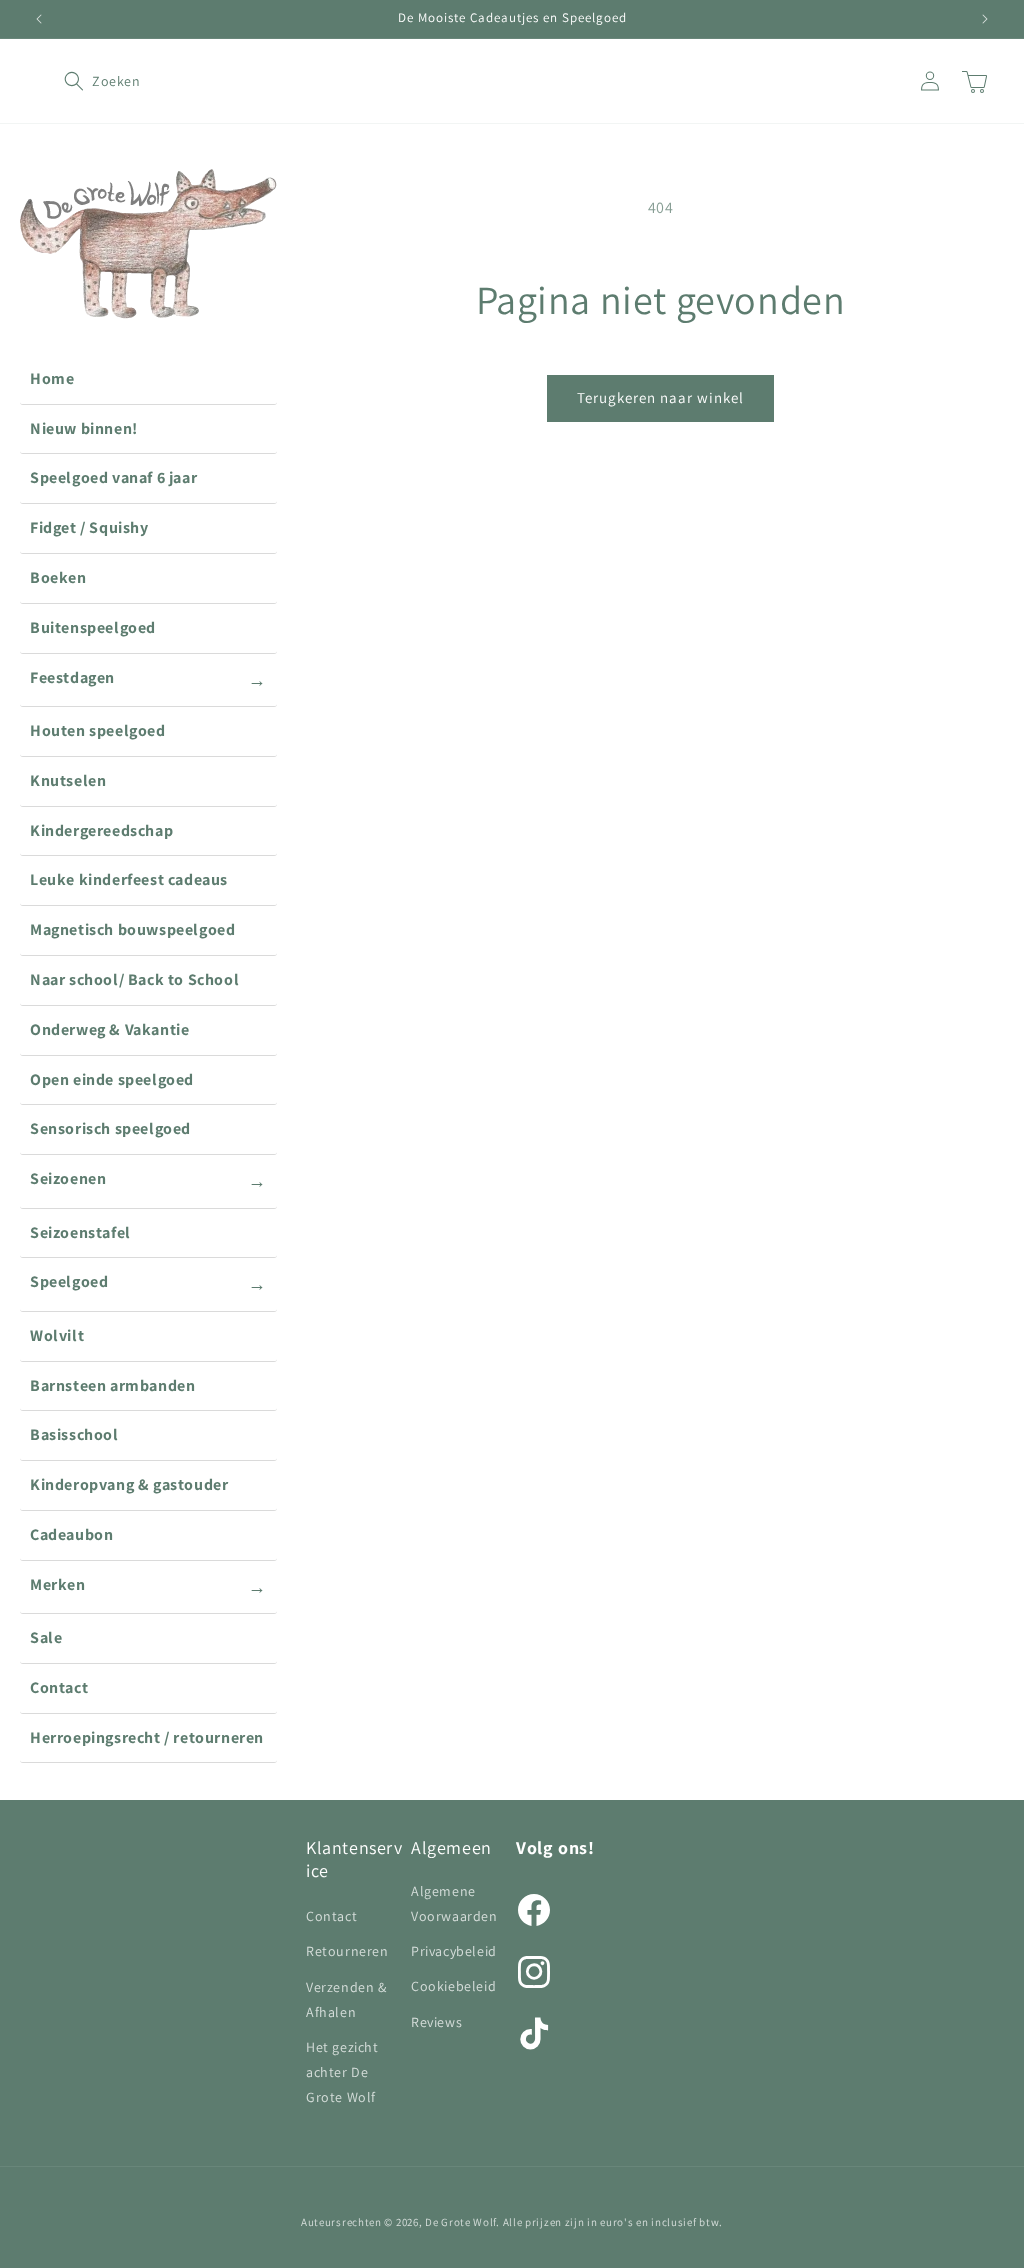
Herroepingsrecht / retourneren (147, 1737)
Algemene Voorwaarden (454, 1903)
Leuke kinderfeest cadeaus (129, 879)
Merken (148, 1586)
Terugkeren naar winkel (660, 397)
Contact (59, 1687)
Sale (46, 1637)
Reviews (436, 2022)
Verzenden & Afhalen (346, 1999)
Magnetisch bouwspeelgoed (132, 929)
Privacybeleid (454, 1951)
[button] (86, 81)
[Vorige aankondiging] (39, 19)
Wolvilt (57, 1335)
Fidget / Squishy (89, 527)
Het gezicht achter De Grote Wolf (342, 2072)
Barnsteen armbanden (112, 1385)
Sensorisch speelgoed (110, 1128)
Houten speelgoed (98, 730)
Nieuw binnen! (84, 428)
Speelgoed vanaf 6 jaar (113, 477)
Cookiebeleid (453, 1986)
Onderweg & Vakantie (109, 1029)
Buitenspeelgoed (93, 627)
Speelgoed (148, 1283)
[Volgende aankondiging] (985, 19)
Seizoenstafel (80, 1232)
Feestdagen (148, 679)
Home (52, 378)
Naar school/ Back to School (134, 979)
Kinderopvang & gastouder (129, 1484)
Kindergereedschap (101, 830)
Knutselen (68, 780)
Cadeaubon (71, 1534)
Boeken (58, 577)
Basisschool (74, 1434)
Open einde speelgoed (112, 1079)
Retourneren (347, 1951)
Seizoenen (148, 1180)
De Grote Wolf (460, 2222)
